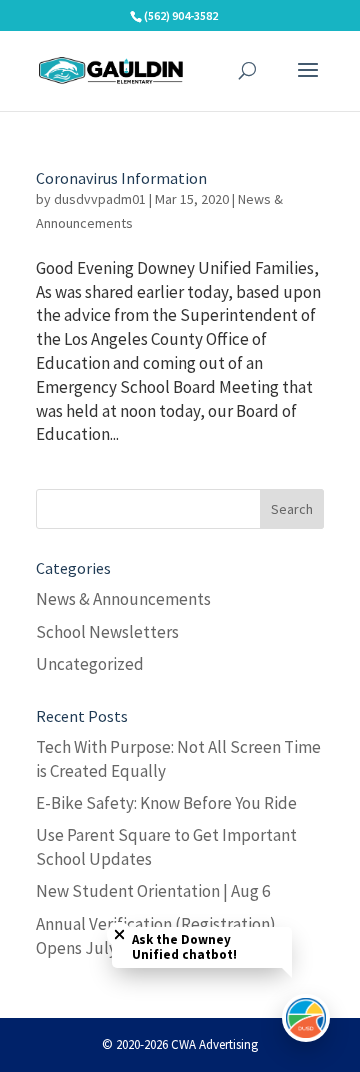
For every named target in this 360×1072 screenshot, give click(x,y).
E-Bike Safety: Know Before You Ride (166, 803)
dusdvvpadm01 (100, 199)
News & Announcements (123, 599)
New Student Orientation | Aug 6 (153, 891)
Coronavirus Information (121, 178)
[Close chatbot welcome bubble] (119, 934)
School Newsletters (107, 632)
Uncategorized (90, 664)
